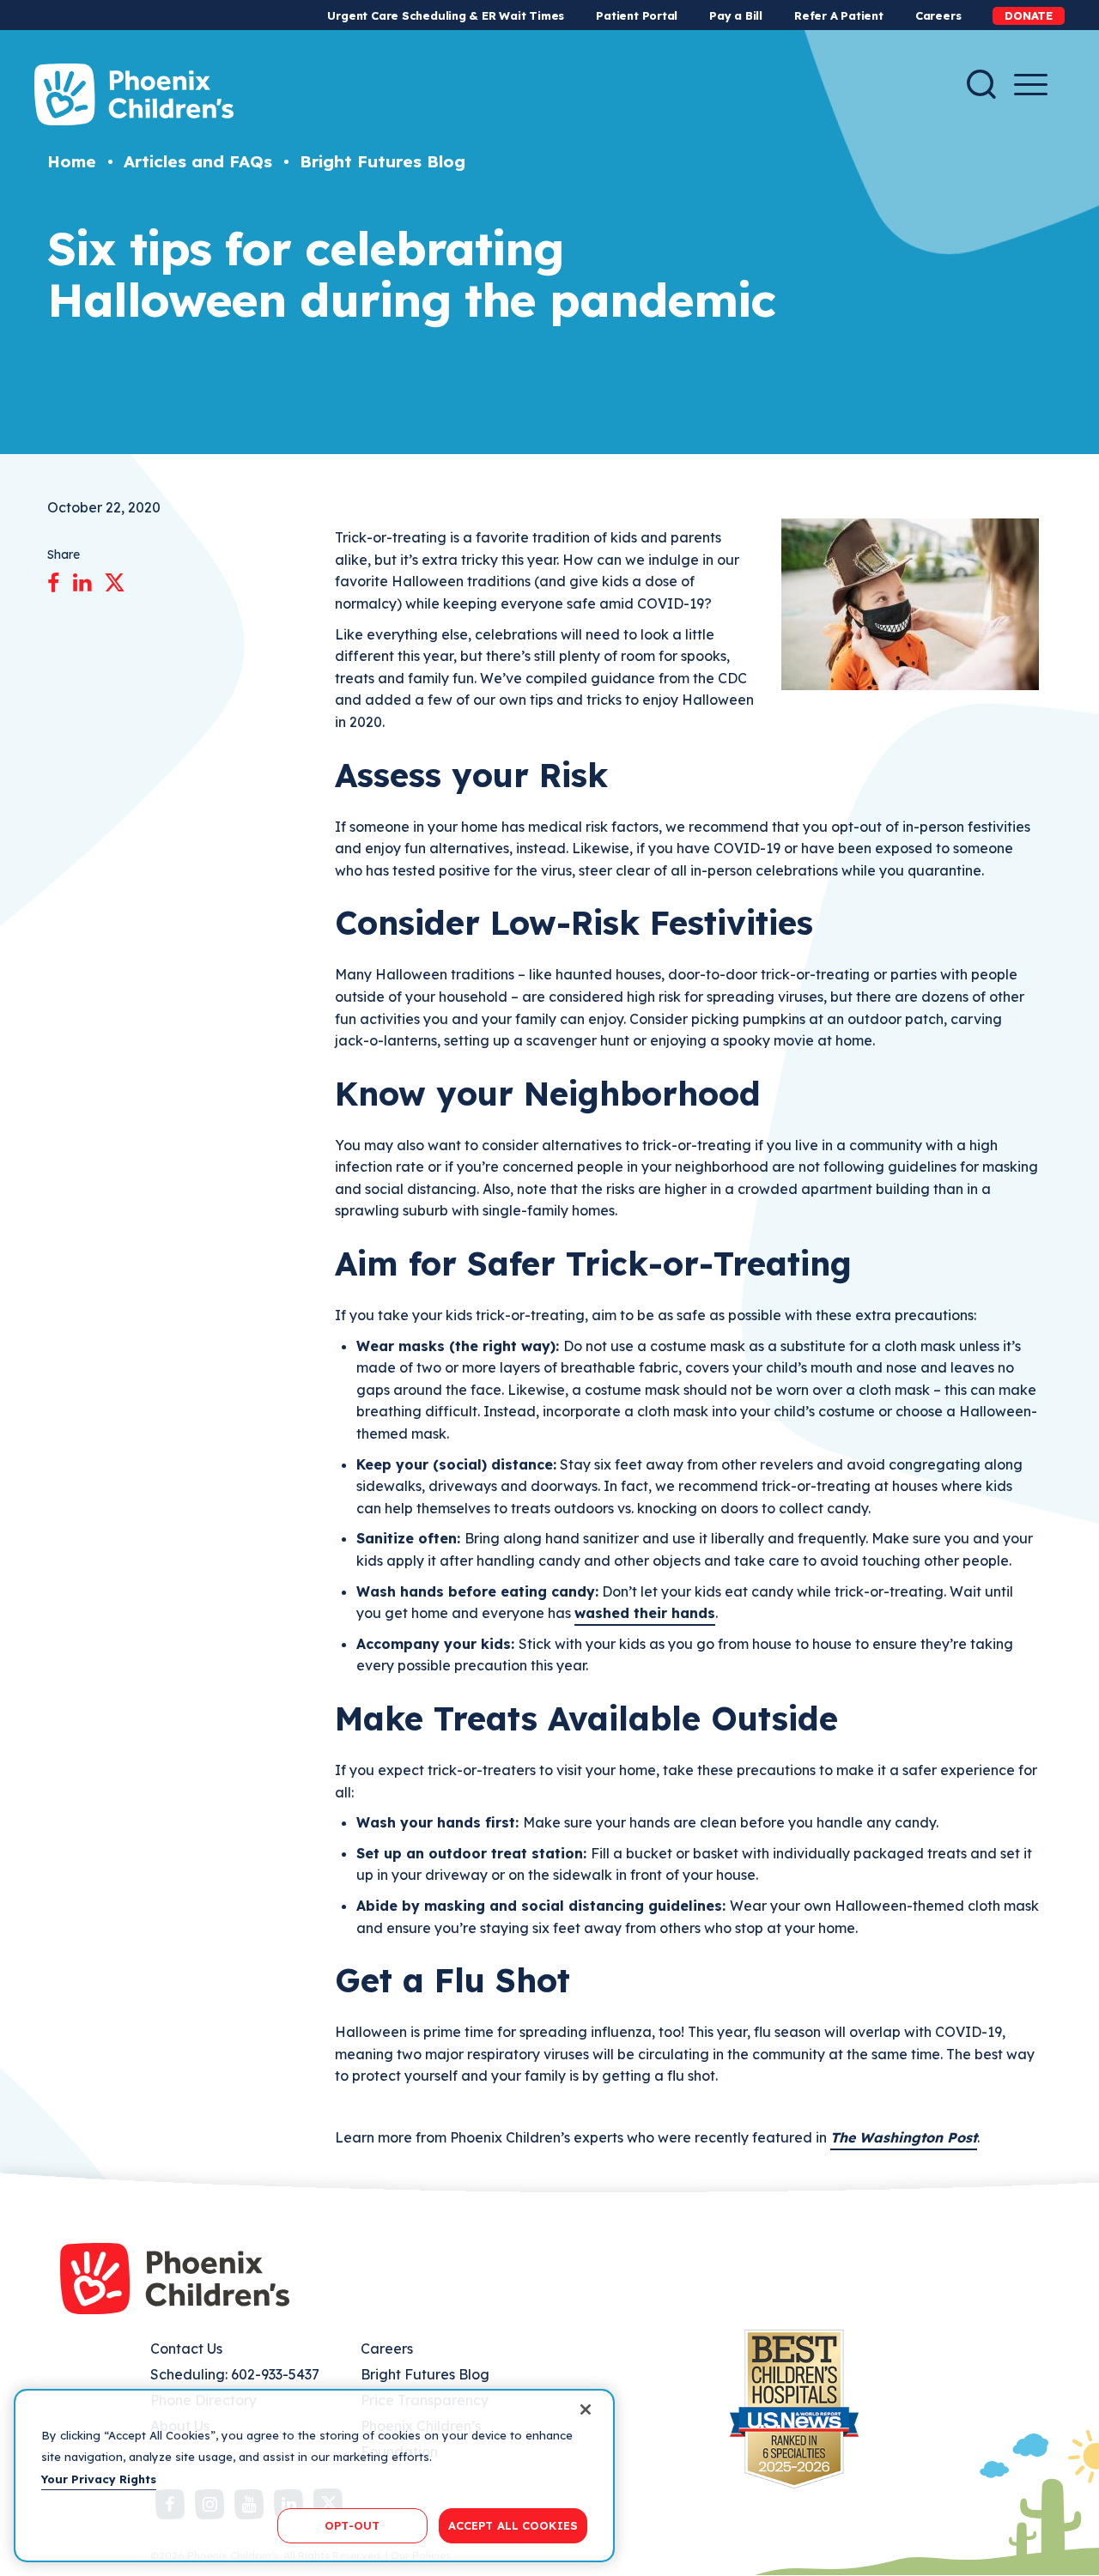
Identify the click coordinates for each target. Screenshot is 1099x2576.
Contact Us (186, 2349)
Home (72, 161)
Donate (1029, 15)
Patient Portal (637, 15)
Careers (938, 15)
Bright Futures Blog (383, 161)
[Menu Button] (1031, 85)
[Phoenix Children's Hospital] (134, 94)
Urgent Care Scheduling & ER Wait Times (446, 15)
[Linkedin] (82, 580)
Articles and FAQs (198, 161)
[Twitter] (115, 580)
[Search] (981, 84)
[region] (314, 2476)
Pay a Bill (736, 15)
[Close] (586, 2409)
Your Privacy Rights (99, 2479)
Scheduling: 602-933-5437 (235, 2374)
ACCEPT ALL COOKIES (513, 2524)
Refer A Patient (839, 15)
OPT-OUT (352, 2524)
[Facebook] (54, 580)
